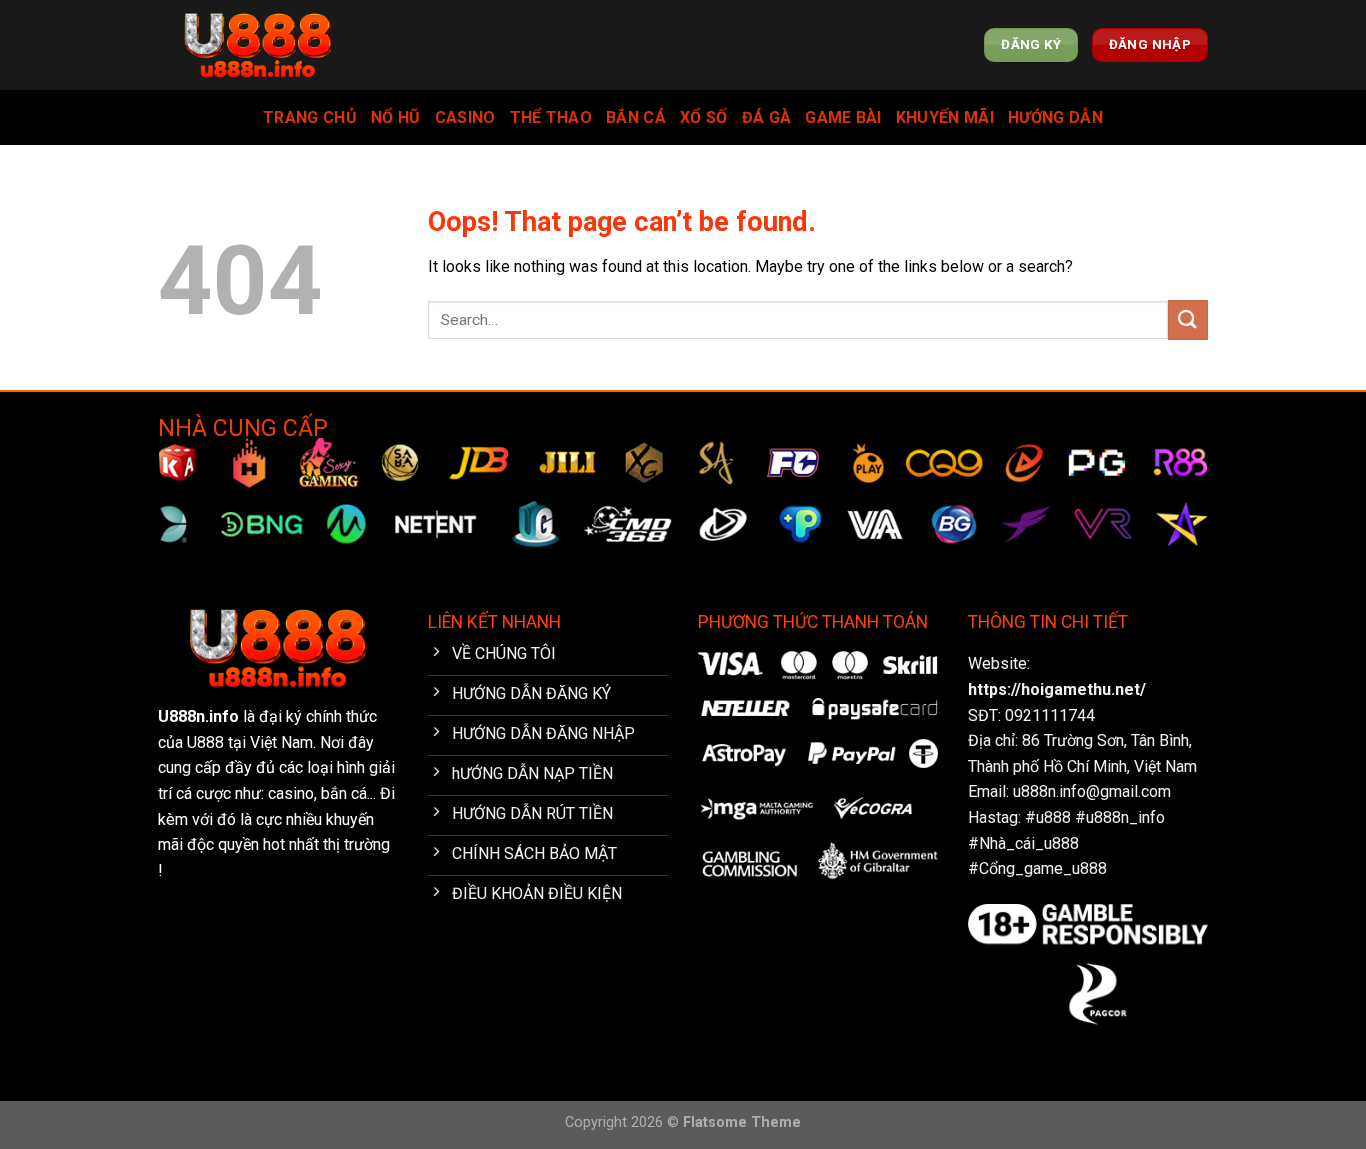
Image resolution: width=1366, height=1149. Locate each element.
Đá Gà (767, 117)
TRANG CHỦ (310, 117)
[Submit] (1188, 319)
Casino (465, 117)
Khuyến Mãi (945, 117)
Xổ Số (704, 117)
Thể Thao (551, 117)
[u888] (258, 45)
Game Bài (843, 117)
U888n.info (198, 716)
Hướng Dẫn (1055, 117)
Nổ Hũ (396, 117)
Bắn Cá (636, 117)
